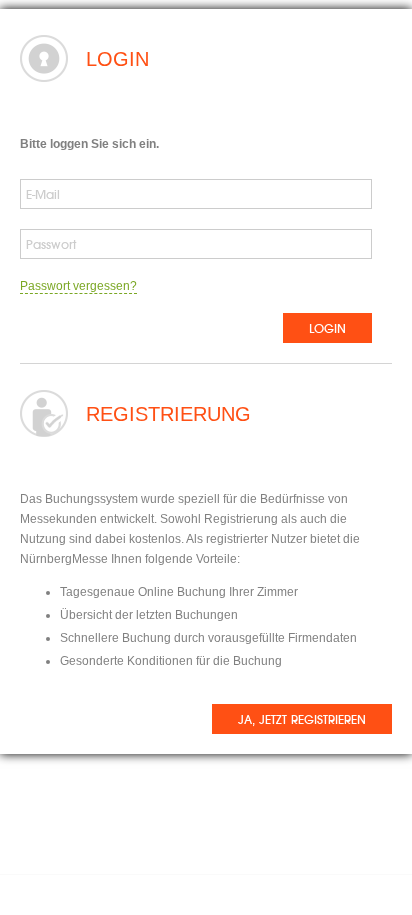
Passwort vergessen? (78, 286)
